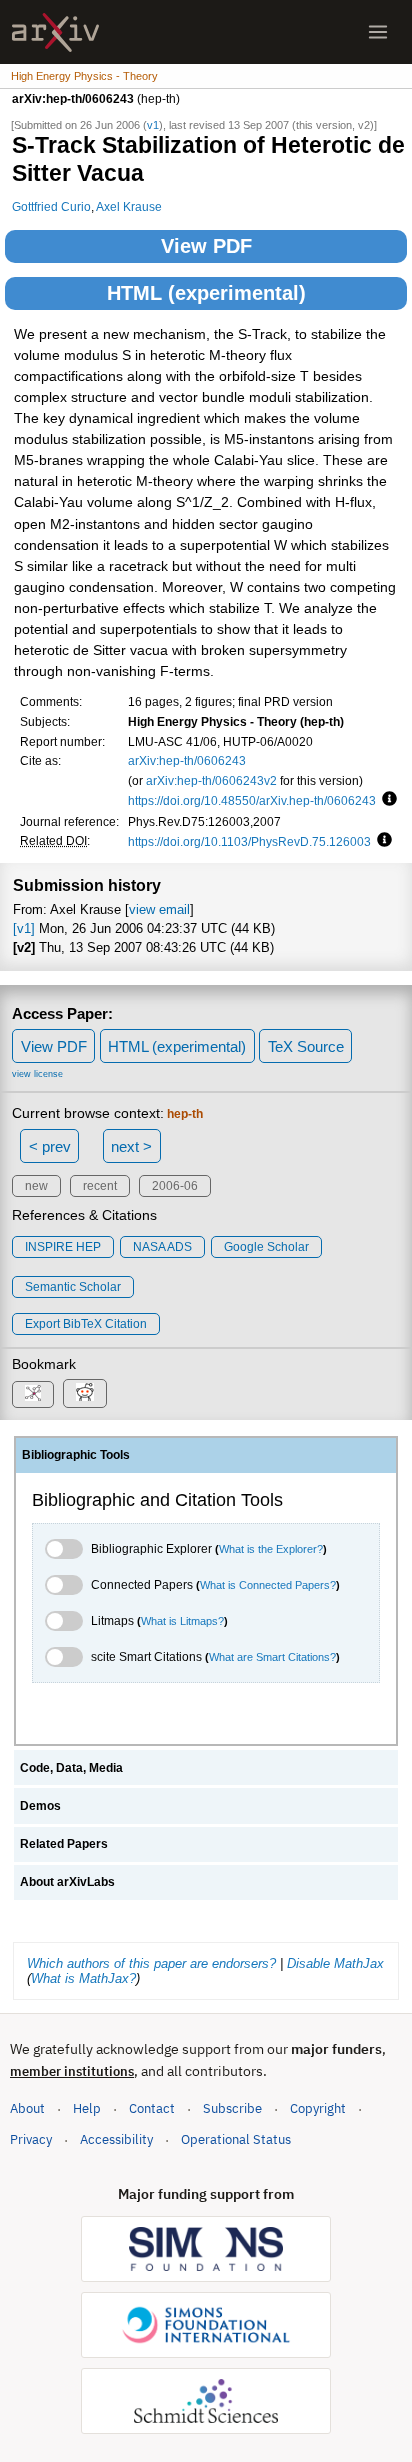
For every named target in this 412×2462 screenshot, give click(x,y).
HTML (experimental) (206, 293)
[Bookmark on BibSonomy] (33, 1394)
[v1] (24, 928)
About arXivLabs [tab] (67, 1882)
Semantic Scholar (73, 1287)
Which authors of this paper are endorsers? (151, 1963)
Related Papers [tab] (64, 1844)
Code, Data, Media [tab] (71, 1768)
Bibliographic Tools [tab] (76, 1455)
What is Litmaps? (182, 1621)
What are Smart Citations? (272, 1657)
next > (131, 1146)
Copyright (318, 2108)
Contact (152, 2108)
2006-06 (175, 1186)
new (36, 1186)
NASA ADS (162, 1247)
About (27, 2108)
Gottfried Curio (51, 206)
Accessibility (116, 2139)
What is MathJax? (83, 1978)
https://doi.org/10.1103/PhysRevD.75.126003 (249, 841)
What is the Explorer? (271, 1549)
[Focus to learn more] (386, 800)
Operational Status (236, 2139)
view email (159, 909)
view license (37, 1074)
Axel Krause (129, 206)
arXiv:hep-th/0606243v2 (211, 780)
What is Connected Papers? (268, 1585)
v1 (153, 125)
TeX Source (306, 1046)
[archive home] (55, 32)
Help (87, 2108)
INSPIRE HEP (63, 1247)
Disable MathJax (335, 1963)
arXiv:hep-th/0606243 (187, 760)
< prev (50, 1146)
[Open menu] (378, 32)
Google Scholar (266, 1247)
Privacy (31, 2139)
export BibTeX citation (86, 1324)
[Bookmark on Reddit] (85, 1393)
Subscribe (232, 2108)
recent (100, 1186)
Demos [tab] (40, 1806)
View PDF (206, 246)
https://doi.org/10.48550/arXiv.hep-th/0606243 (252, 800)
